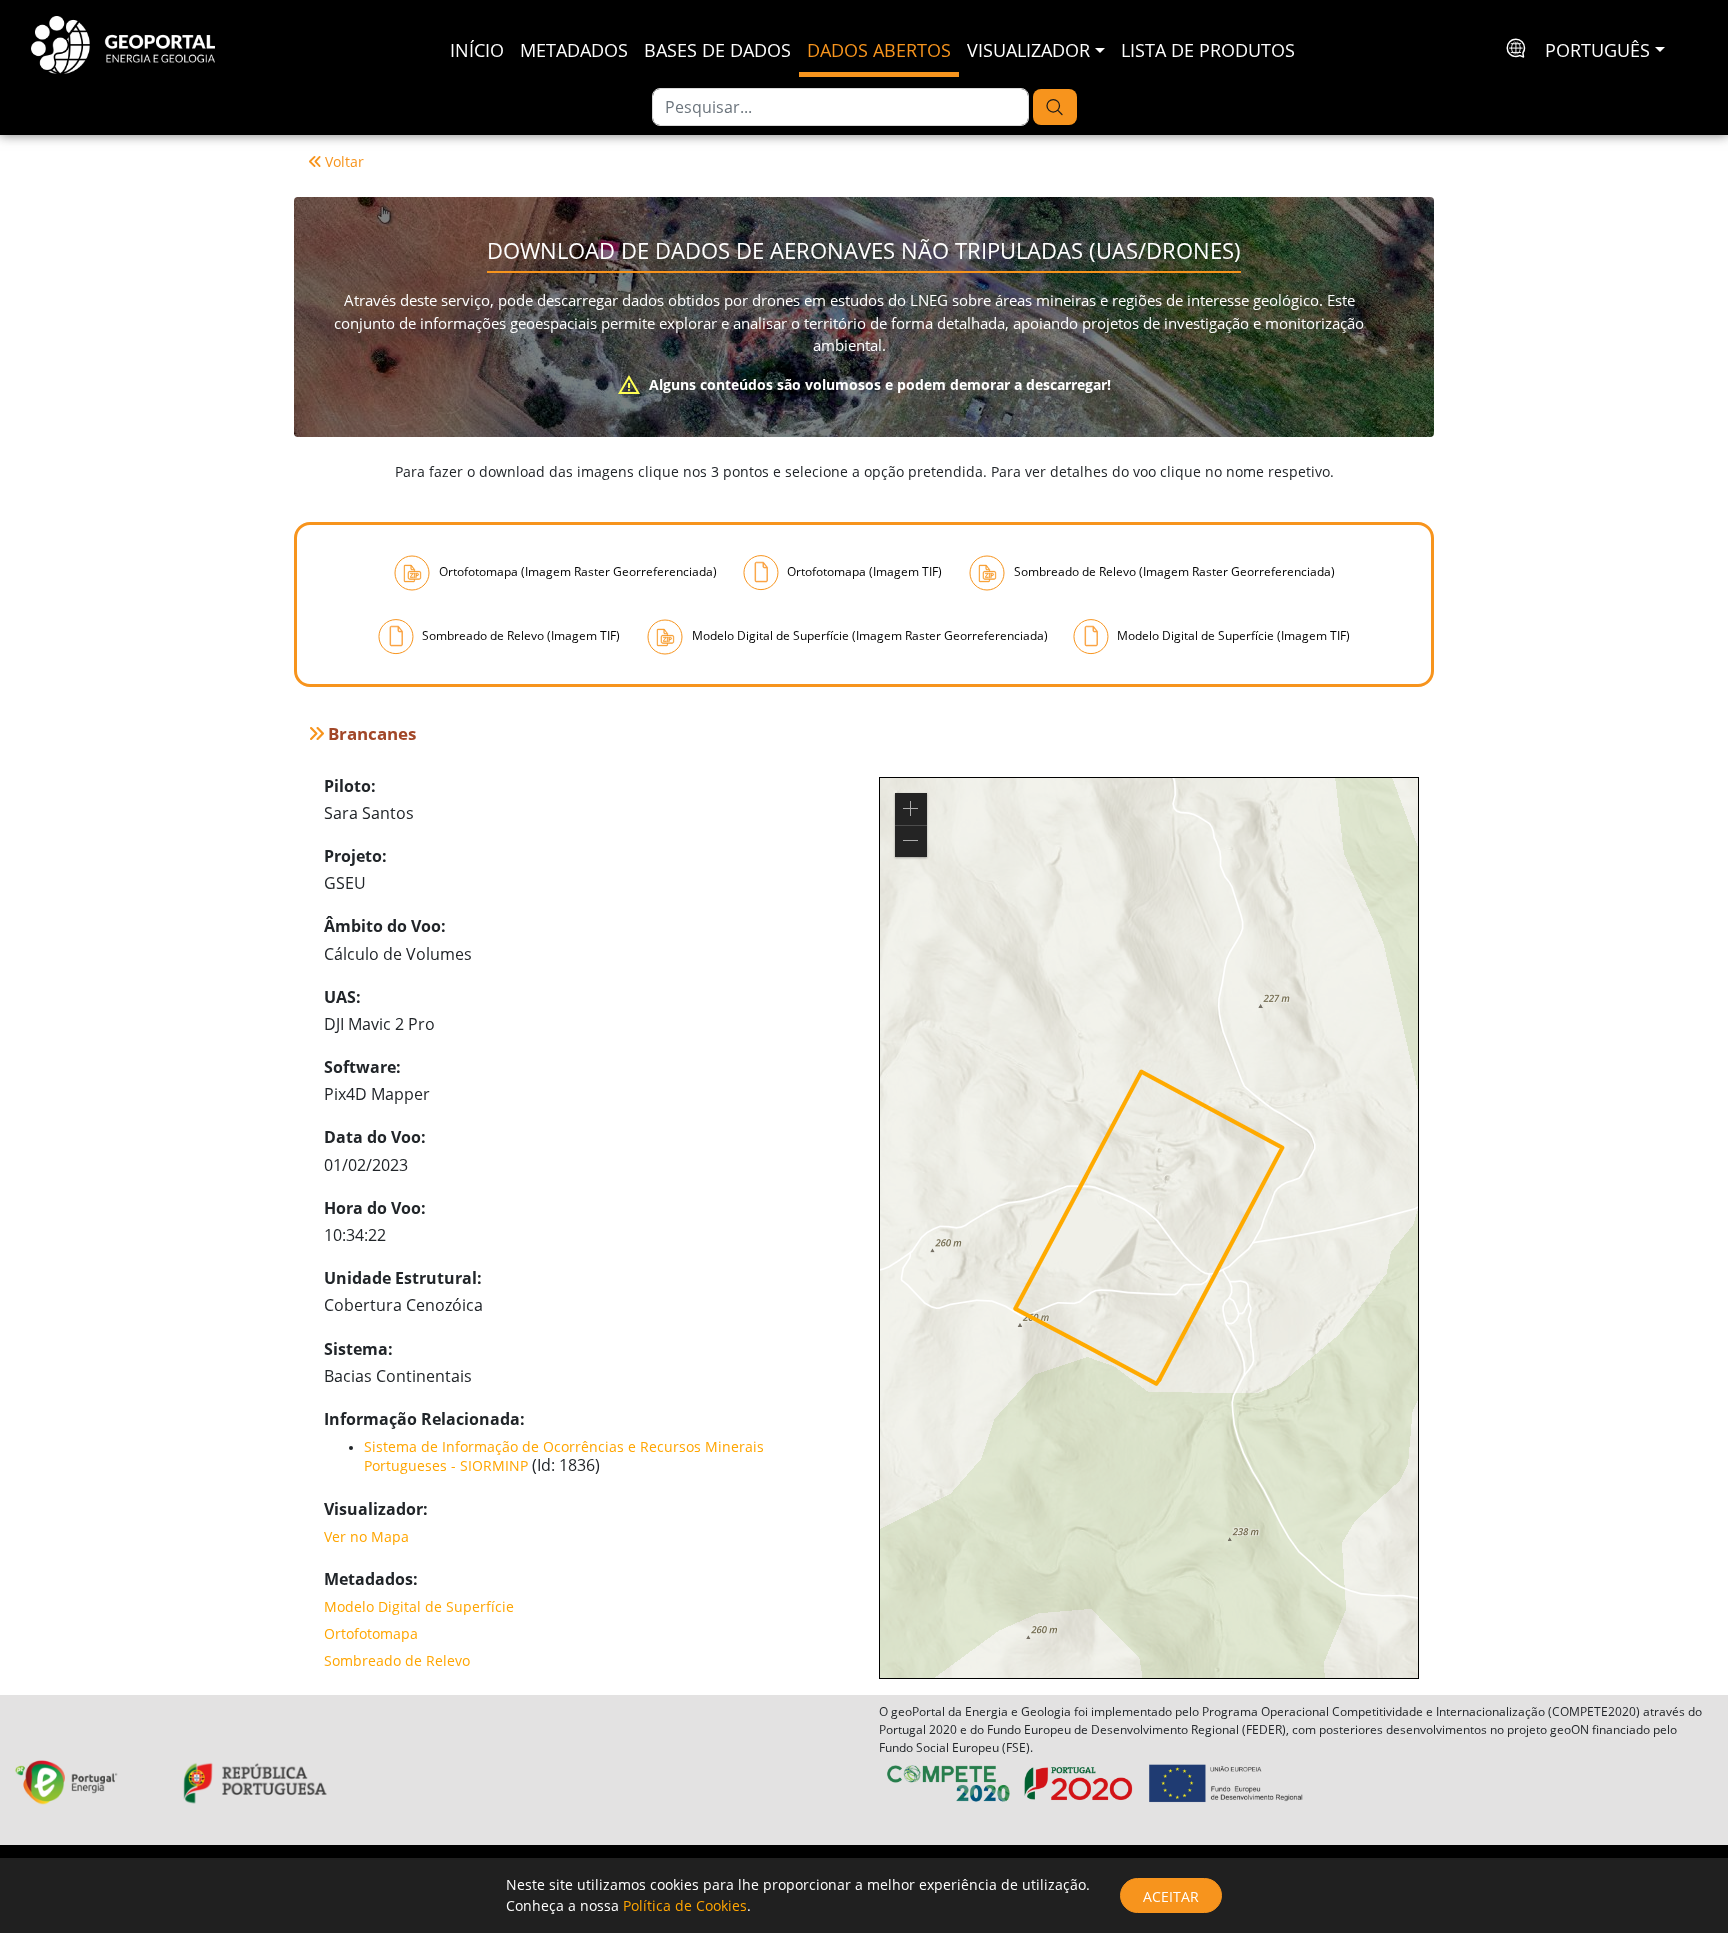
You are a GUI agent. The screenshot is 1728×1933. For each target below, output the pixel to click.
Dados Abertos (879, 50)
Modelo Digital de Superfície (419, 1606)
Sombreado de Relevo (397, 1660)
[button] (911, 809)
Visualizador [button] (1028, 50)
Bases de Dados (717, 50)
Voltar (344, 161)
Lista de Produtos (1208, 50)
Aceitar (1171, 1896)
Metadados (574, 50)
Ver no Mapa (366, 1536)
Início (477, 50)
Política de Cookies (685, 1905)
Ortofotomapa (371, 1633)
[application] (1149, 1228)
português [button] (1597, 50)
